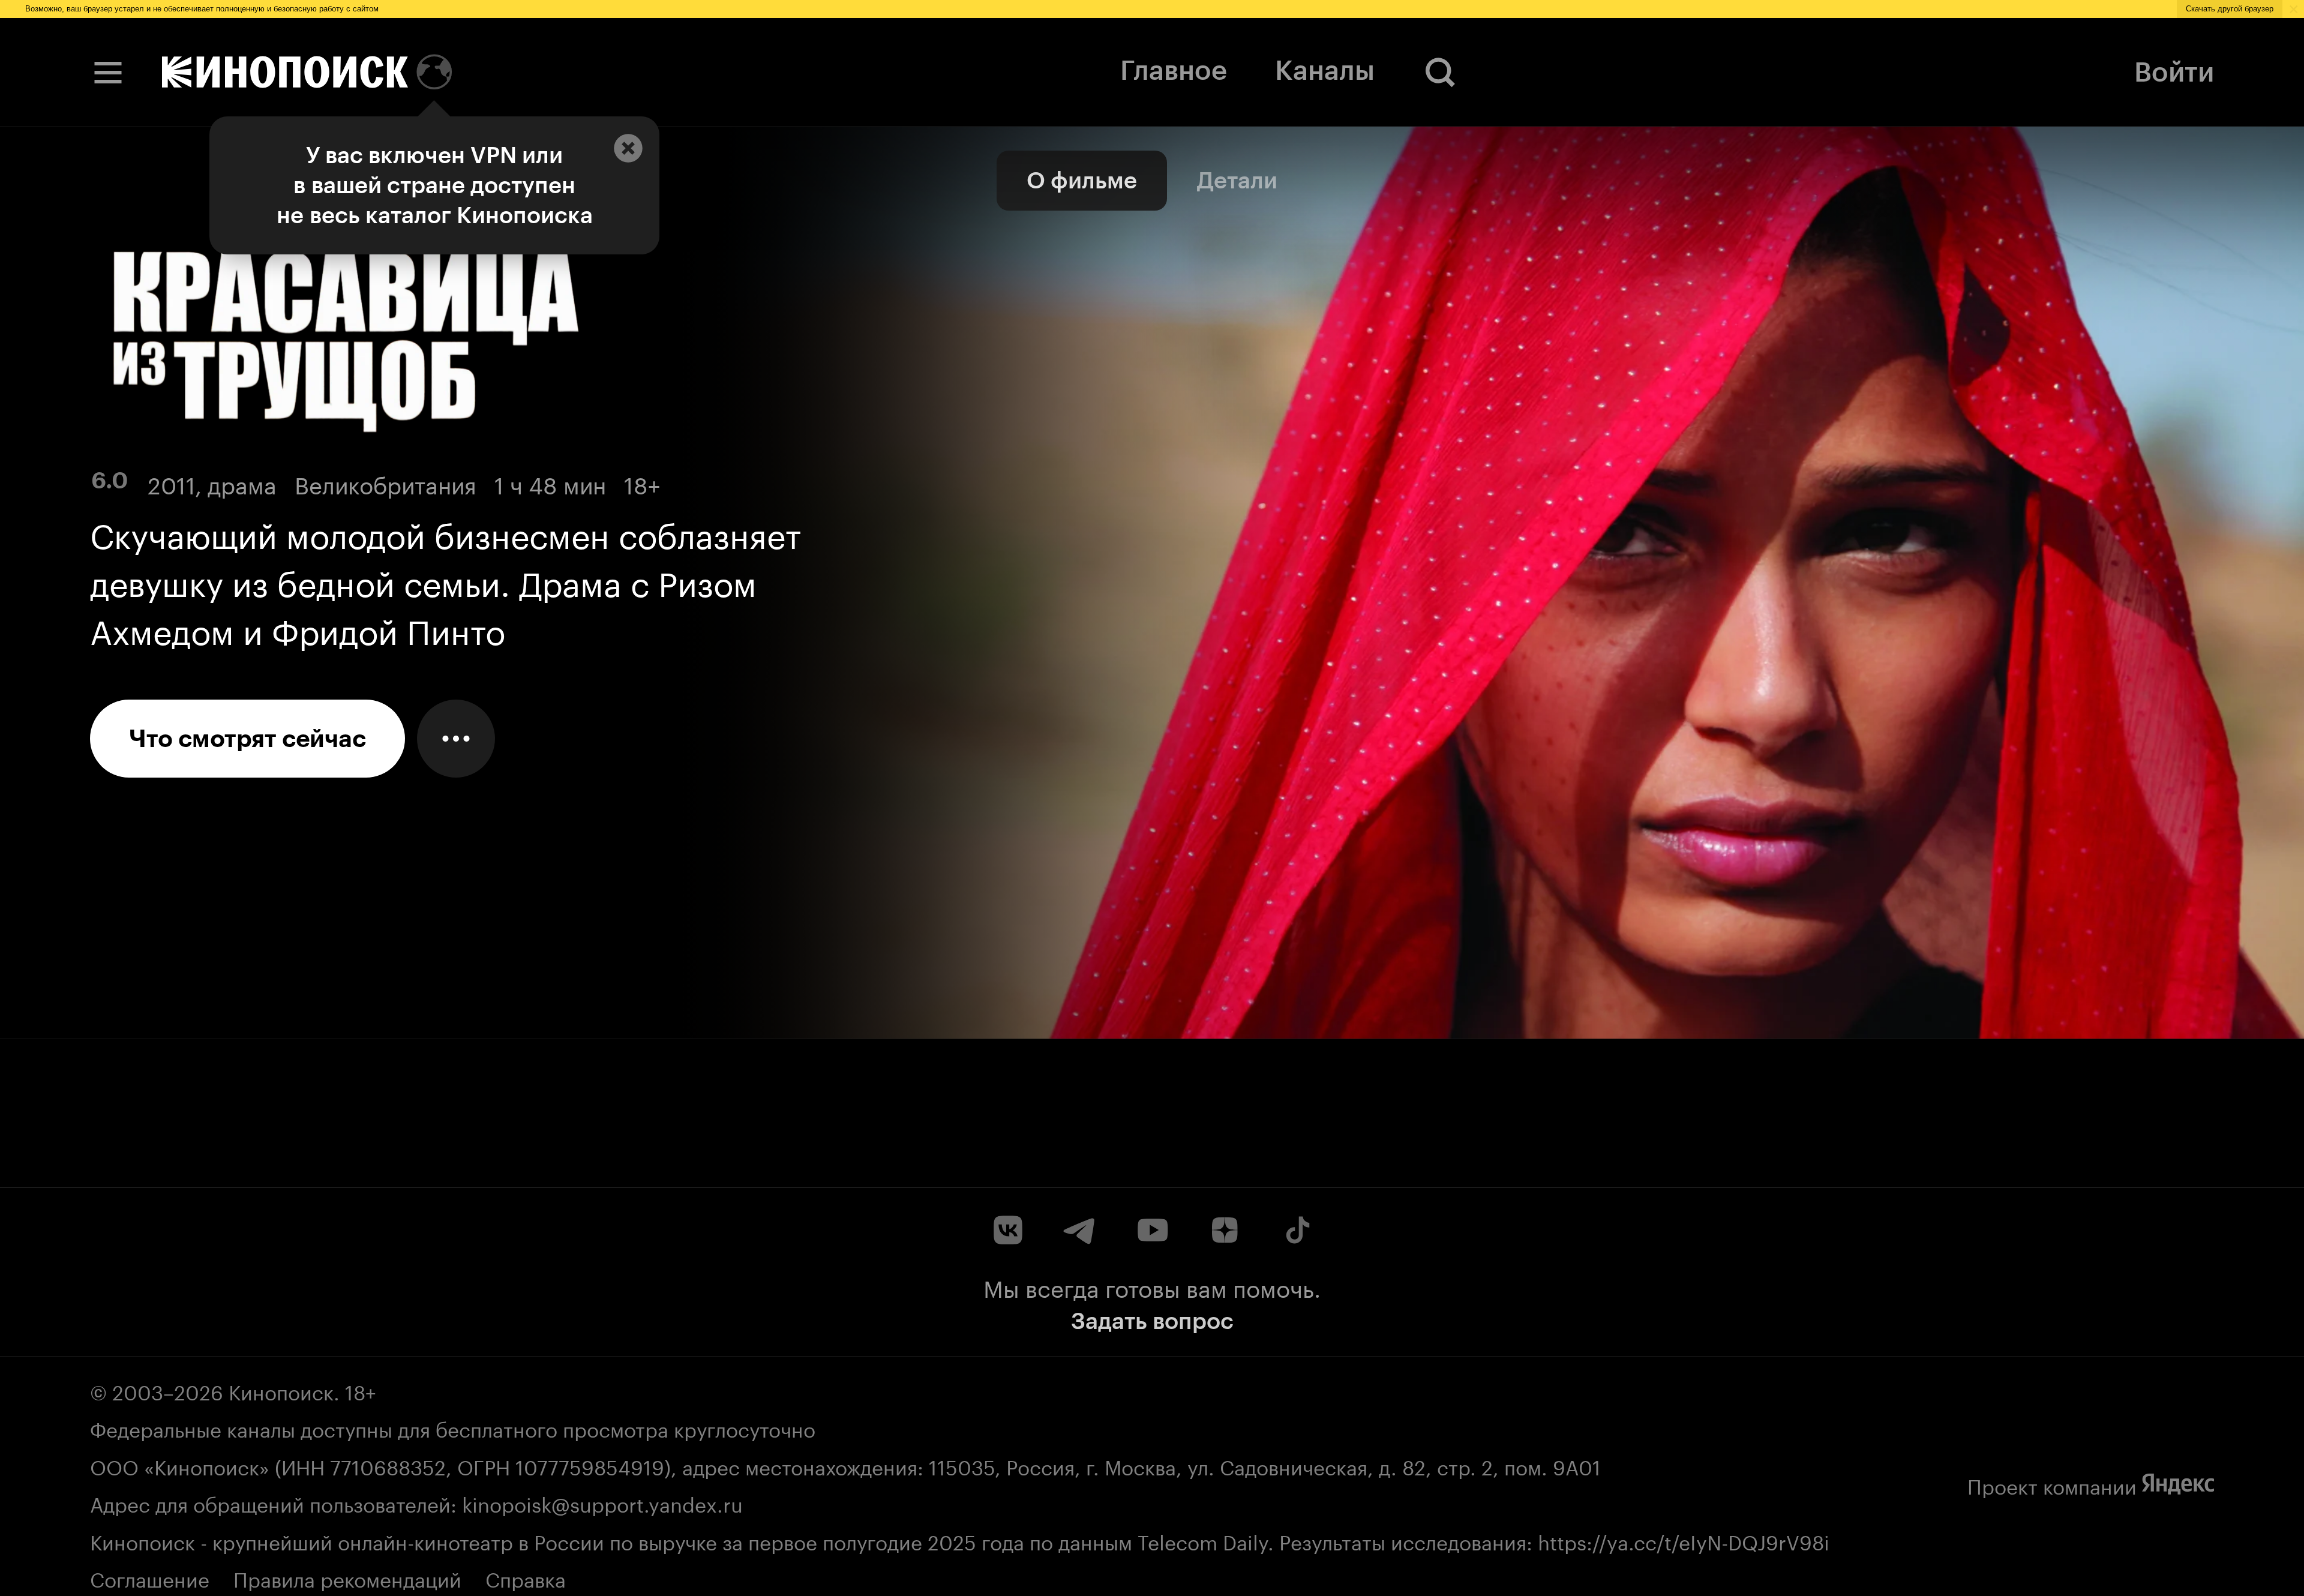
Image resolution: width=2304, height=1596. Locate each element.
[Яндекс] (2178, 1484)
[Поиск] (1441, 72)
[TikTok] (1296, 1230)
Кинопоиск (281, 1390)
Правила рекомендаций (347, 1577)
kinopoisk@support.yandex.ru (602, 1502)
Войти (2174, 72)
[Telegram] (1080, 1230)
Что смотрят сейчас (247, 739)
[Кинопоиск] (285, 72)
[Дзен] (1224, 1230)
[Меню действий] (456, 739)
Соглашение (150, 1577)
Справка (526, 1577)
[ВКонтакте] (1008, 1230)
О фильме (1082, 180)
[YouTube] (1152, 1230)
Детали (1237, 180)
